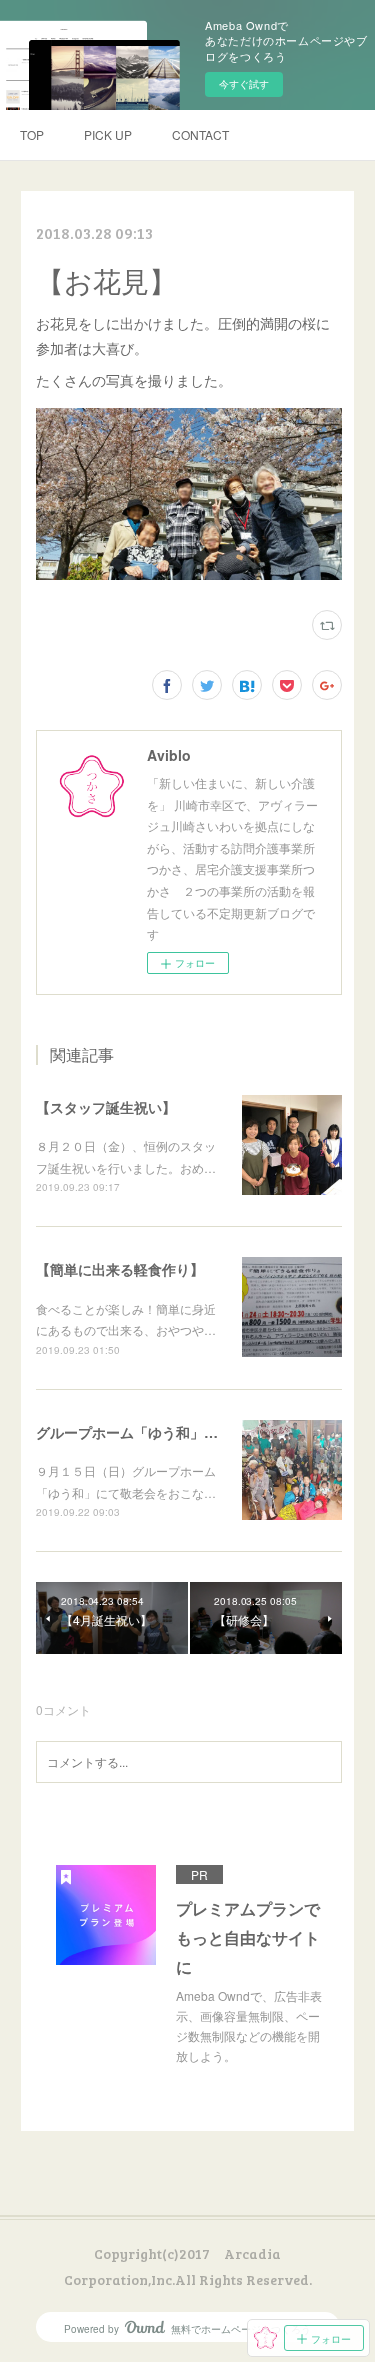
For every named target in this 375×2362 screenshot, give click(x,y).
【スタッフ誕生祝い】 (106, 1107)
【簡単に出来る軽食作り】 (120, 1269)
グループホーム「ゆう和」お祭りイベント (169, 1432)
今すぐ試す (244, 84)
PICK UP (108, 134)
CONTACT (200, 134)
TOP (32, 134)
